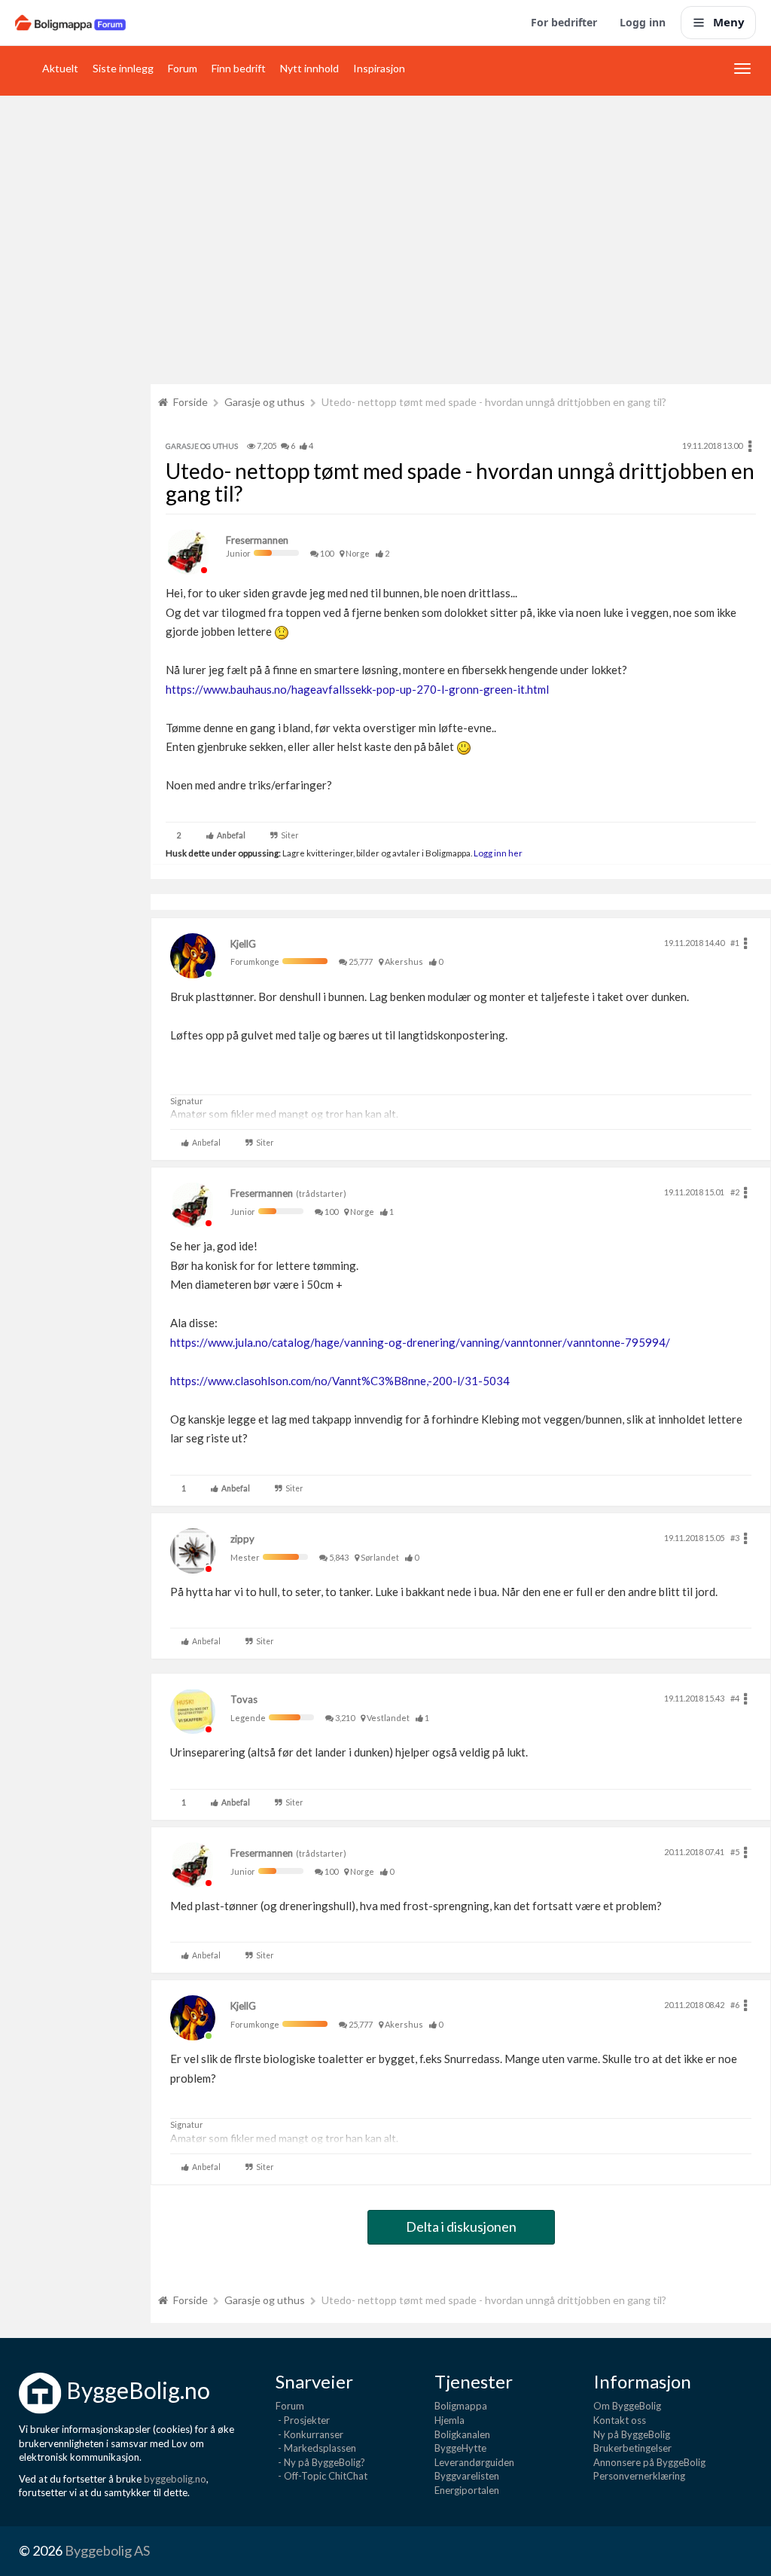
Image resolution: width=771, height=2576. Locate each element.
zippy (242, 1539)
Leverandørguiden (474, 2462)
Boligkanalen (462, 2434)
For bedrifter (564, 22)
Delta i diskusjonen (461, 2227)
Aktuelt (60, 68)
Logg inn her (497, 853)
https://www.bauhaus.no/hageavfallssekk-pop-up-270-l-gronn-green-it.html (357, 689)
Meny (729, 22)
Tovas (244, 1699)
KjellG (243, 944)
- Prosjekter (303, 2420)
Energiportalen (467, 2490)
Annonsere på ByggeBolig (649, 2462)
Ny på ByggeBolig (632, 2434)
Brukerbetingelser (632, 2448)
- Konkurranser (309, 2434)
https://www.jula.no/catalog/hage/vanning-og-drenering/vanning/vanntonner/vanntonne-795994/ (420, 1342)
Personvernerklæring (639, 2476)
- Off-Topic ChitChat (322, 2476)
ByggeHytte (460, 2448)
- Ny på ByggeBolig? (320, 2462)
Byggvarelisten (467, 2476)
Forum (183, 68)
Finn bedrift (239, 68)
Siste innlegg (123, 68)
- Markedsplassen (316, 2448)
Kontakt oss (620, 2420)
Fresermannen (257, 540)
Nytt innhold (309, 68)
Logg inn (643, 22)
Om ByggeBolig (627, 2406)
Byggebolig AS (107, 2550)
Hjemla (449, 2420)
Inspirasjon (379, 68)
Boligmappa (461, 2406)
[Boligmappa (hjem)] (70, 23)
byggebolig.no (175, 2479)
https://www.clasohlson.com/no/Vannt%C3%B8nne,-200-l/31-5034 (340, 1381)
